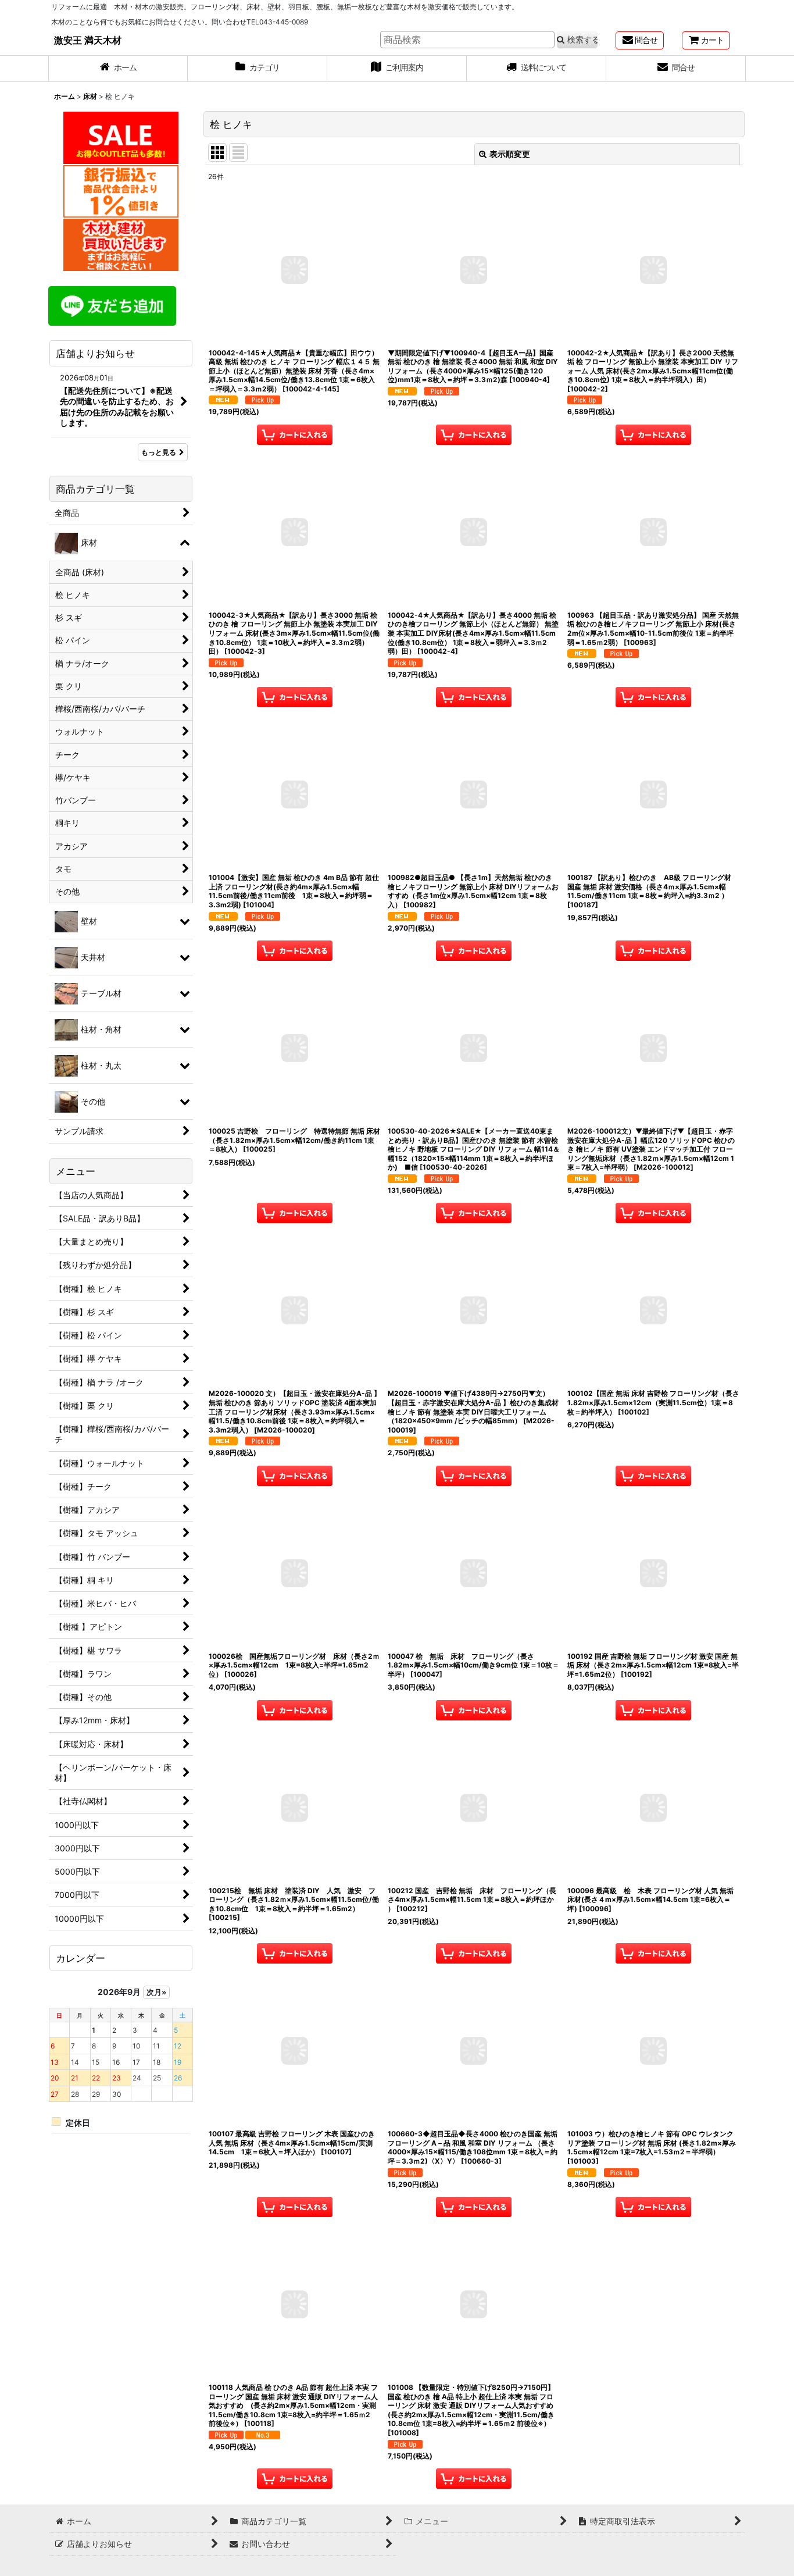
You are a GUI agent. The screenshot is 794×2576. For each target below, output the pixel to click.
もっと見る (159, 452)
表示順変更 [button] (510, 154)
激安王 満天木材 (88, 40)
